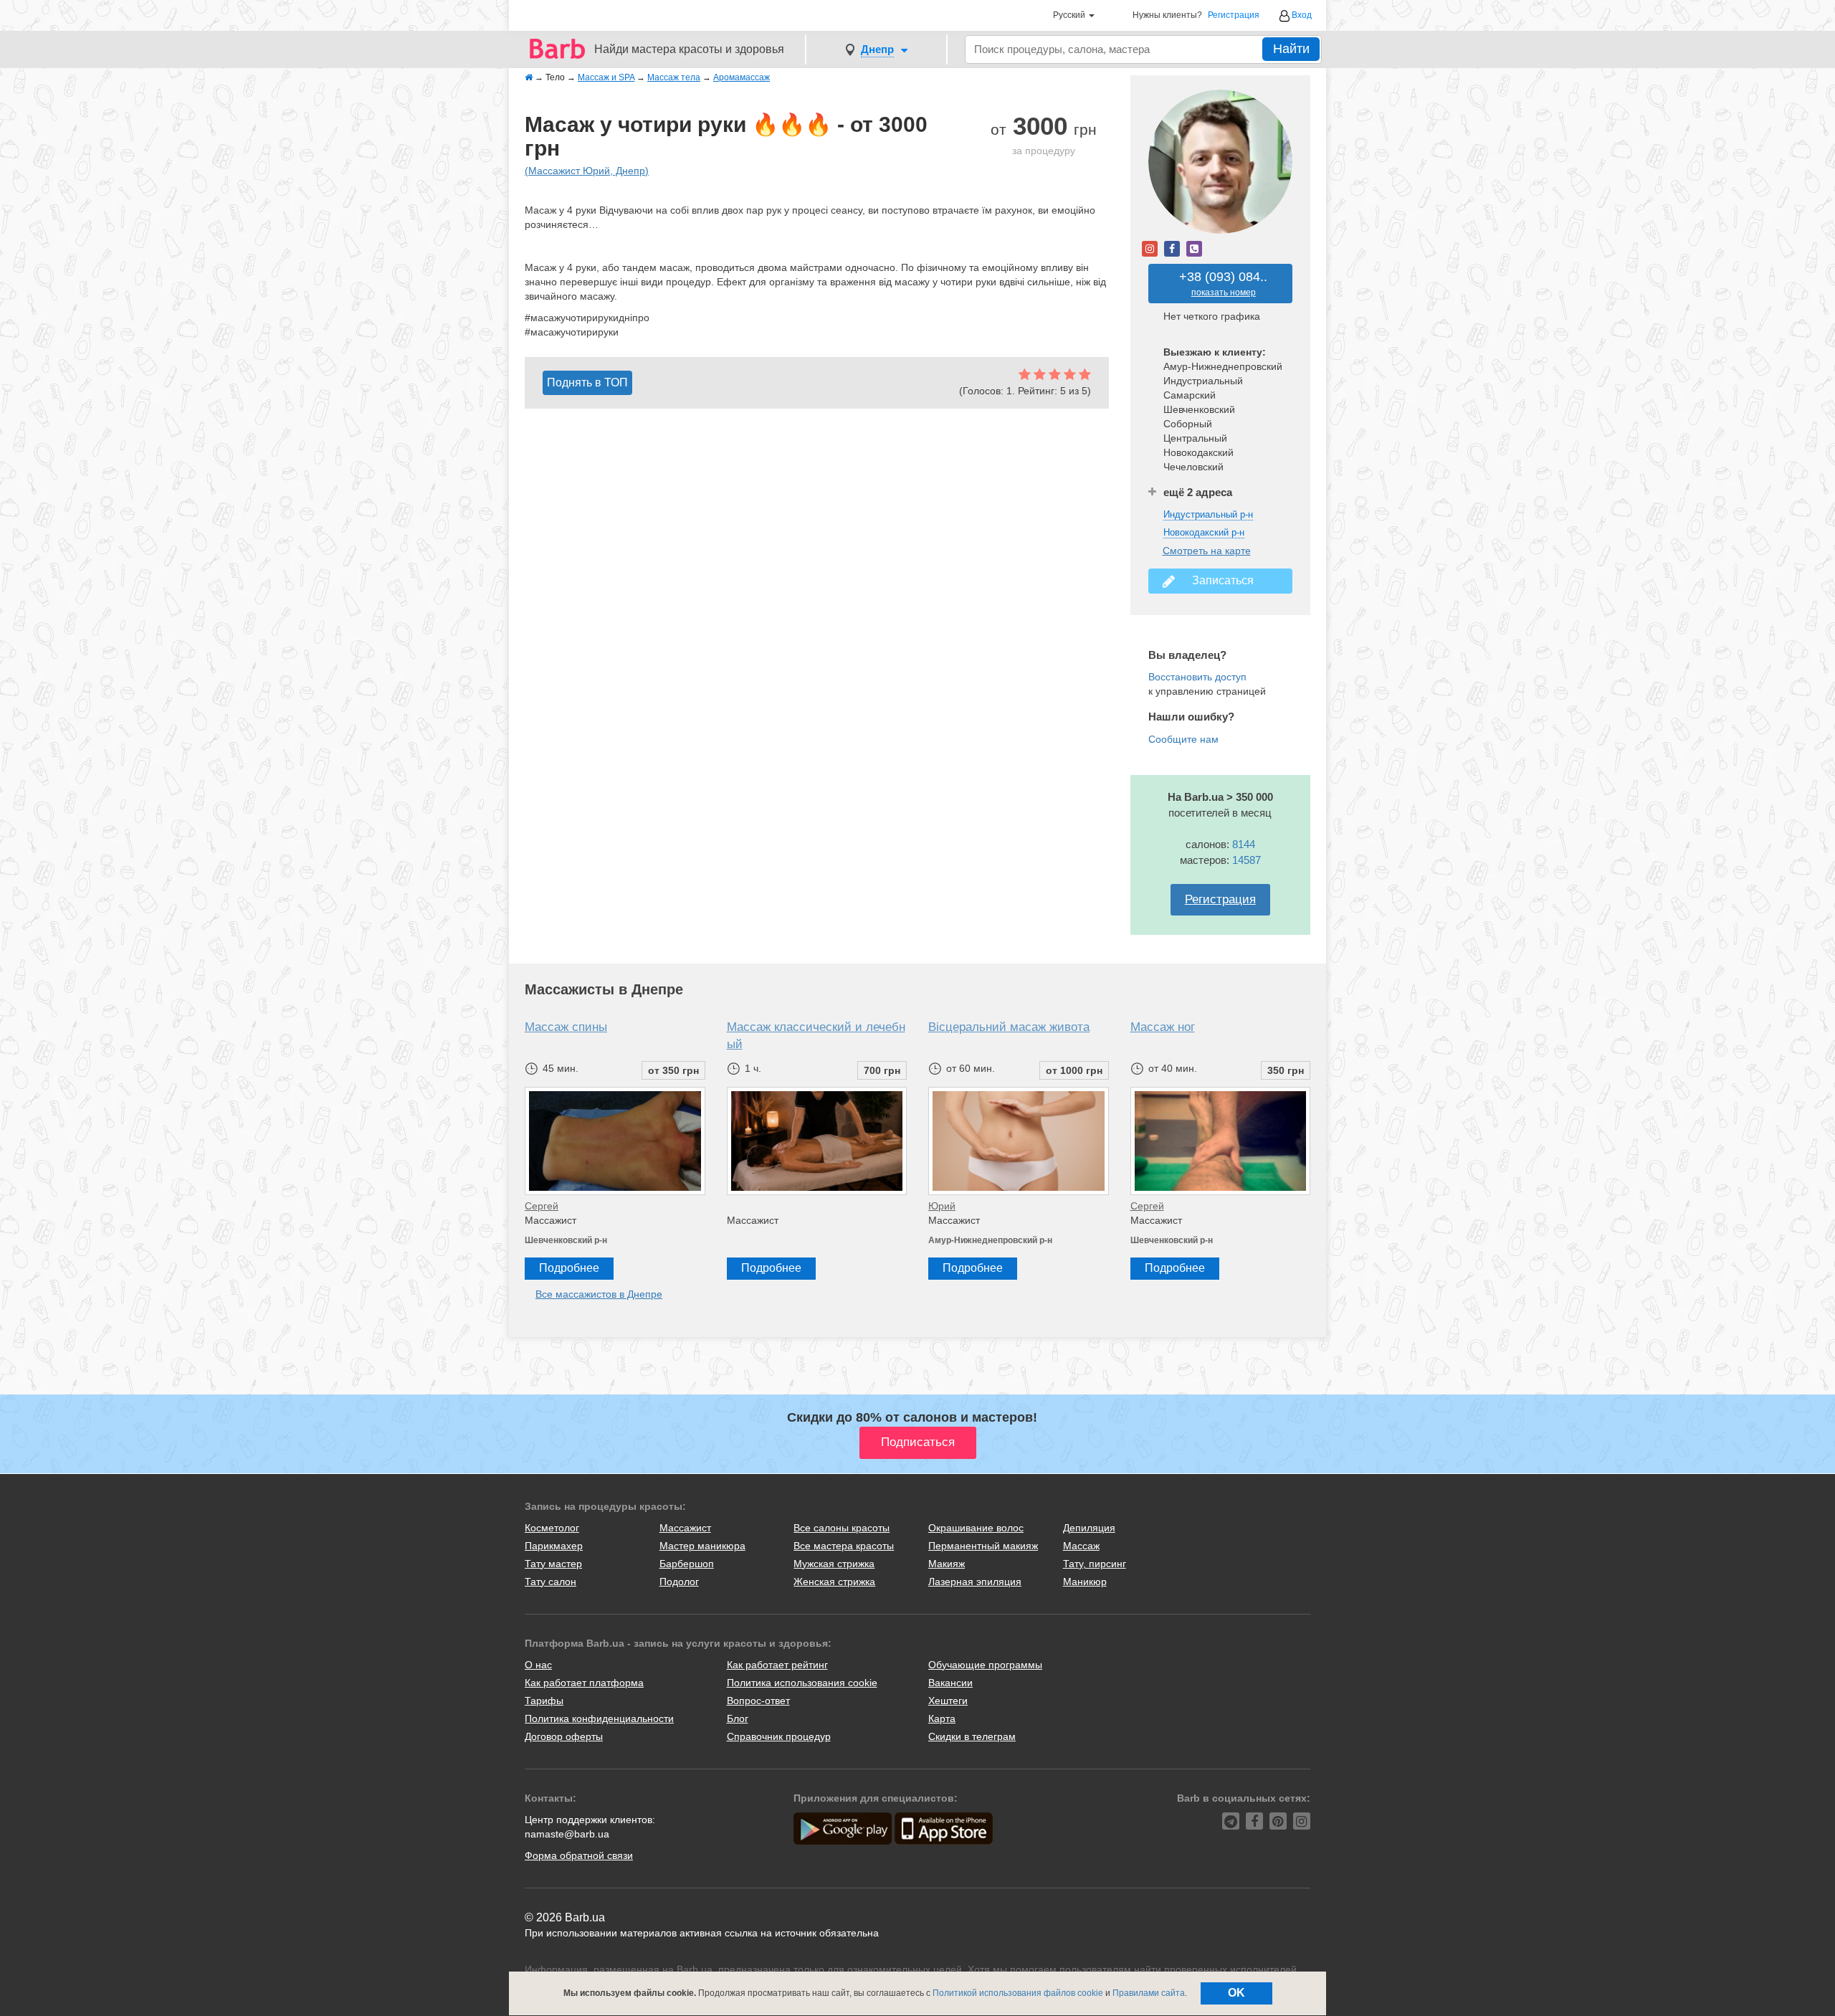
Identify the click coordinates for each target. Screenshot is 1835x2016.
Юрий (942, 1206)
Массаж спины (566, 1027)
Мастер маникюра (702, 1546)
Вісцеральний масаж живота (1009, 1027)
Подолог (679, 1582)
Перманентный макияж (983, 1546)
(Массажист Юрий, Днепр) (587, 171)
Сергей (542, 1206)
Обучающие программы (985, 1665)
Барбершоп (687, 1564)
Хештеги (948, 1701)
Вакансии (950, 1683)
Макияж (947, 1564)
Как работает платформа (584, 1683)
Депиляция (1089, 1528)
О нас (538, 1665)
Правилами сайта (1149, 1993)
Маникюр (1085, 1582)
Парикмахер (554, 1546)
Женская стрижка (834, 1582)
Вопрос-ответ (758, 1701)
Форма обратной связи (579, 1855)
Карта (942, 1718)
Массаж (1081, 1546)
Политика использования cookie (802, 1683)
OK (1236, 1993)
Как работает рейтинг (777, 1665)
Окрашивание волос (976, 1528)
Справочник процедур (779, 1736)
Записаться (1220, 580)
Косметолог (552, 1528)
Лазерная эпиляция (975, 1582)
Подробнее (569, 1268)
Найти (1291, 49)
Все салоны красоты (842, 1528)
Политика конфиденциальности (599, 1718)
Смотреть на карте (1207, 551)
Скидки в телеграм (972, 1736)
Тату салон (550, 1582)
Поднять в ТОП (587, 382)
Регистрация (1234, 15)
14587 (1247, 860)
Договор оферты (564, 1736)
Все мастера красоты (844, 1546)
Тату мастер (553, 1564)
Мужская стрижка (834, 1564)
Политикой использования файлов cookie (1018, 1993)
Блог (738, 1718)
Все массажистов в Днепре (599, 1294)
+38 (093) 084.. (1223, 284)
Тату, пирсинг (1095, 1564)
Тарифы (544, 1701)
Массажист (685, 1528)
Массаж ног (1163, 1027)
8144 (1244, 844)
